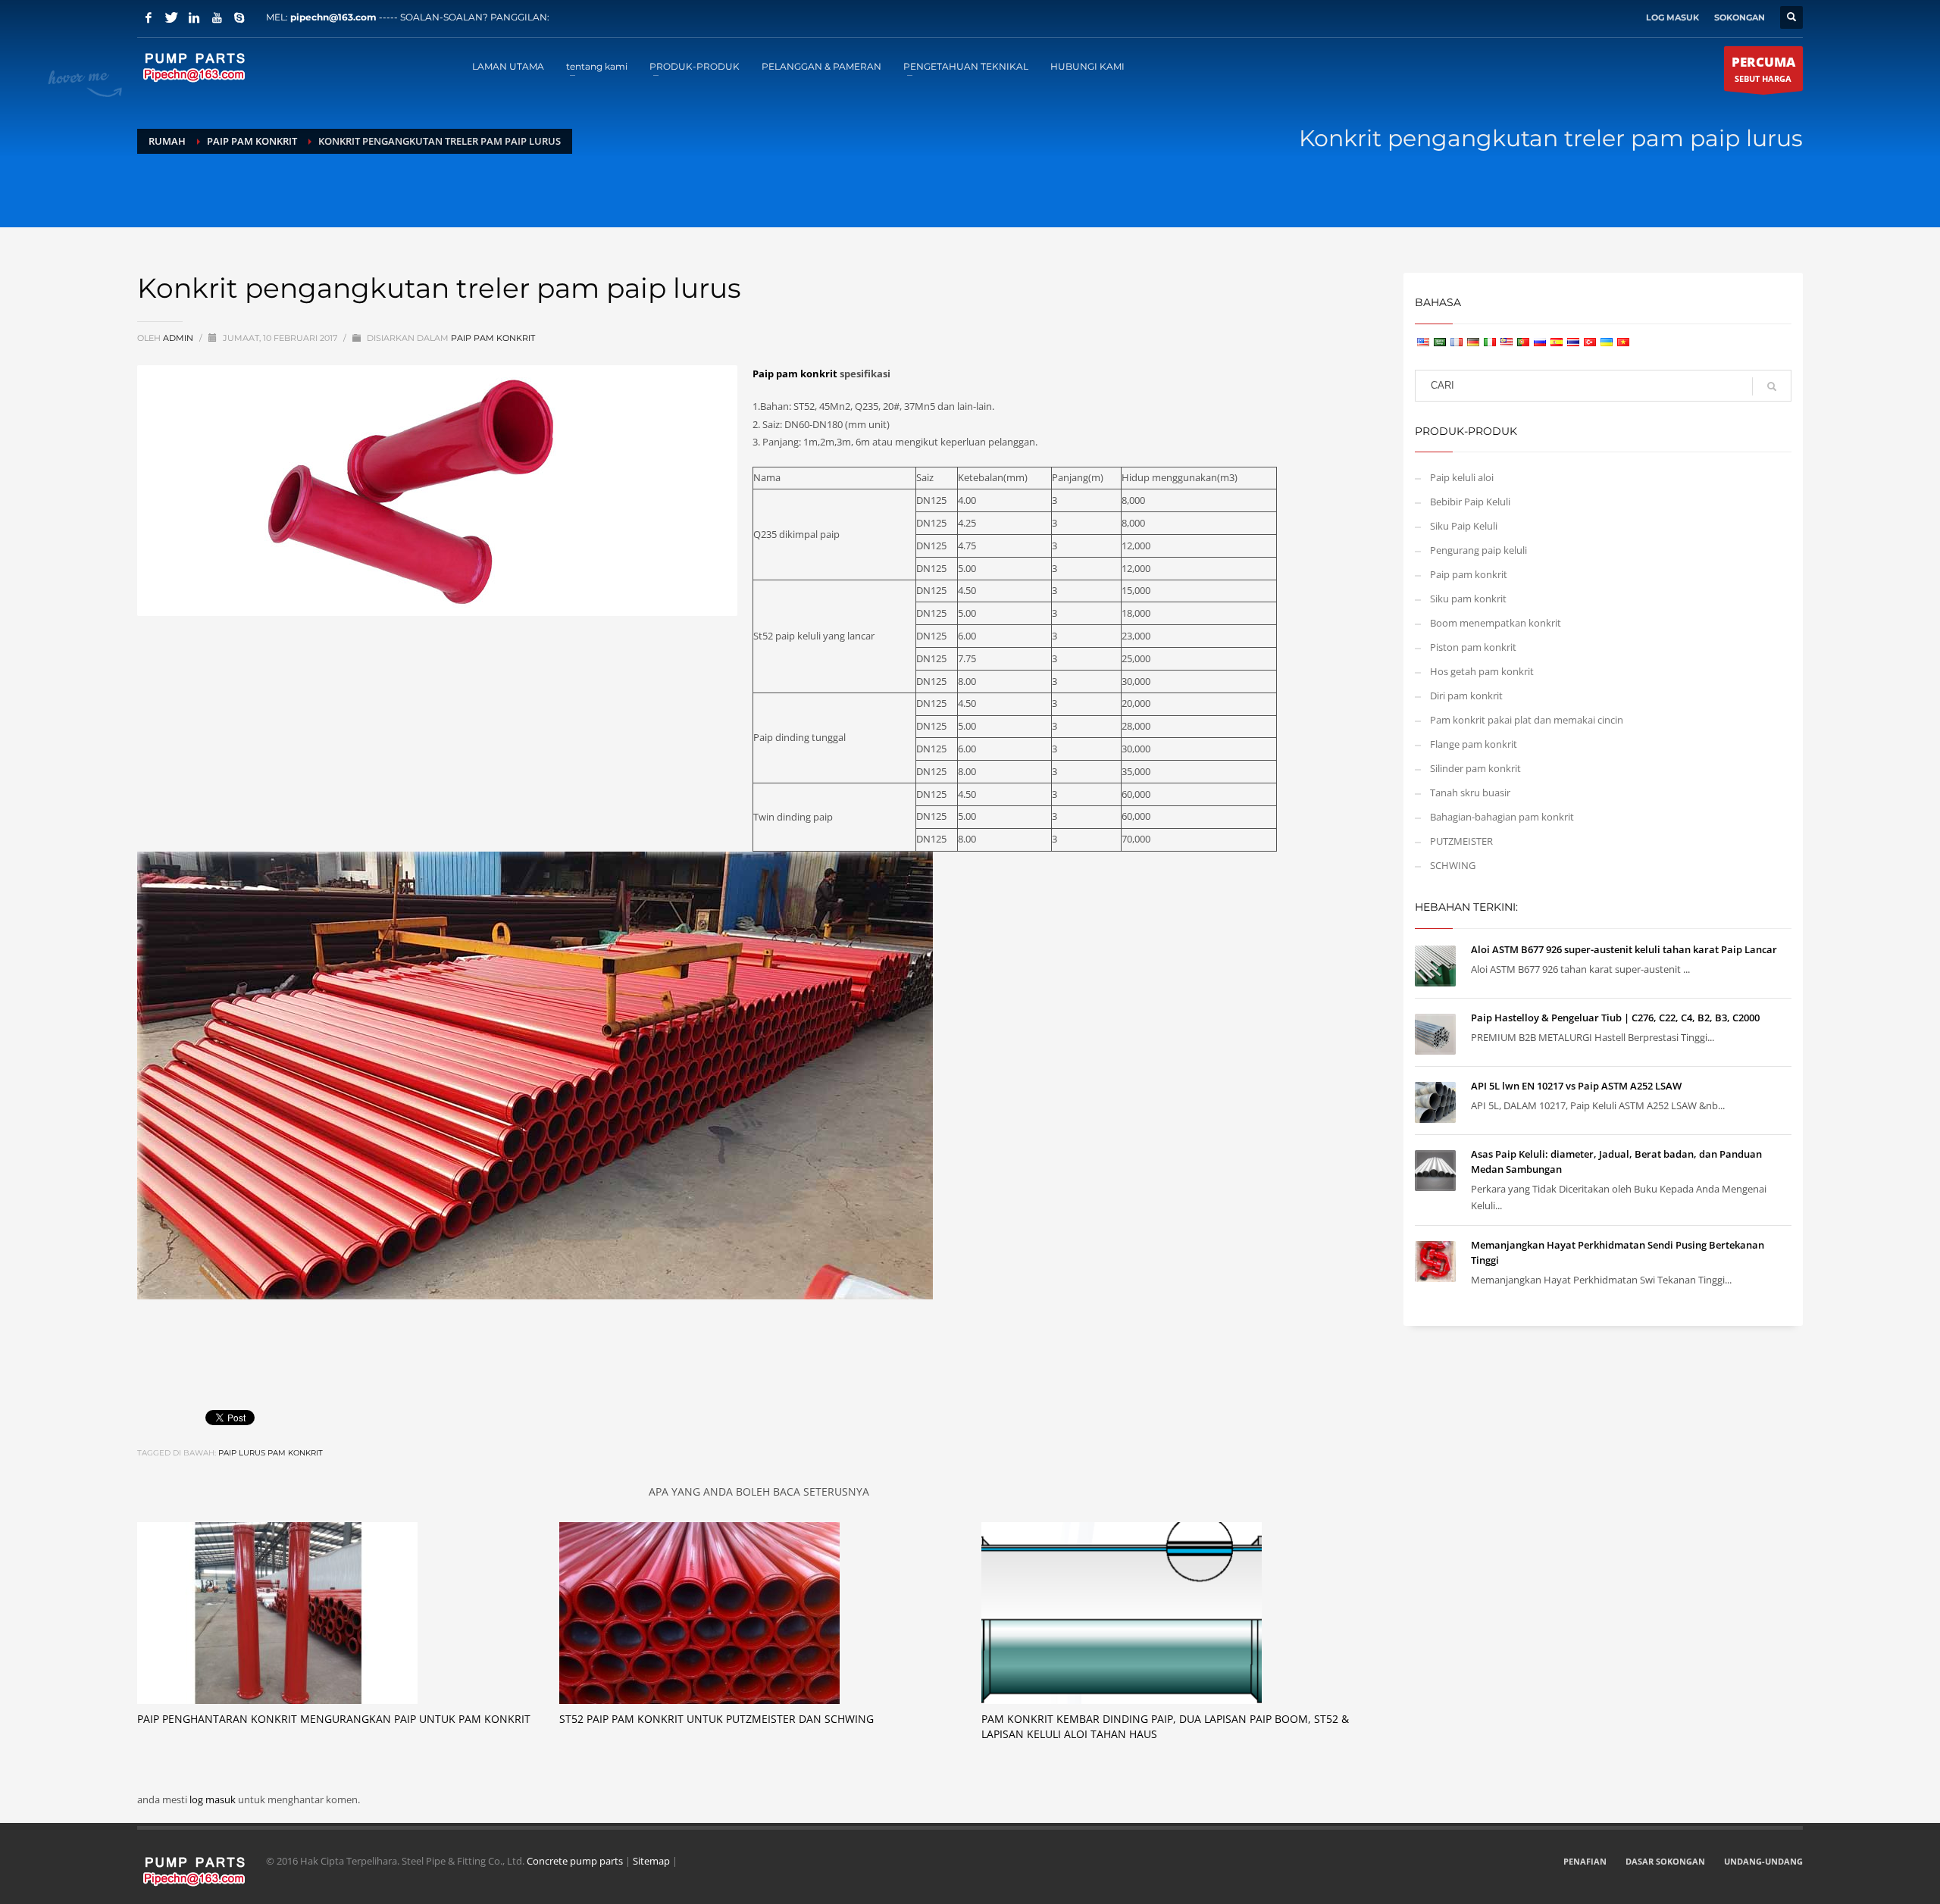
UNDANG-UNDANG (1763, 1861)
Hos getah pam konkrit (1482, 671)
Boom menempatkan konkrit (1496, 623)
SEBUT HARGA (1763, 69)
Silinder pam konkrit (1475, 768)
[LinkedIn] (194, 17)
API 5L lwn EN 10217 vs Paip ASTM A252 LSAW (1576, 1086)
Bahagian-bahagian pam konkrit (1502, 817)
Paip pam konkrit (493, 338)
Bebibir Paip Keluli (1470, 502)
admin (179, 338)
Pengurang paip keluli (1478, 550)
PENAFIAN (1585, 1861)
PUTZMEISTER (1461, 841)
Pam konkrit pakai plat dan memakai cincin (1527, 720)
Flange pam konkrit (1474, 744)
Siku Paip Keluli (1464, 526)
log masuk (214, 1799)
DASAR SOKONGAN (1665, 1861)
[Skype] (239, 17)
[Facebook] (149, 17)
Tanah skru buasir (1470, 793)
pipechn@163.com (333, 17)
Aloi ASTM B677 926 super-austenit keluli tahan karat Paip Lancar (1624, 949)
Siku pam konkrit (1468, 599)
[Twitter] (171, 17)
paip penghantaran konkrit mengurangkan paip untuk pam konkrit (334, 1719)
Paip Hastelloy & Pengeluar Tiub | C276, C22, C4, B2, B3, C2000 (1615, 1018)
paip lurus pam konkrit (271, 1453)
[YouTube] (217, 17)
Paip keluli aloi (1462, 477)
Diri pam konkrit (1466, 696)
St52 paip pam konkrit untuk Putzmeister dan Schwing (717, 1719)
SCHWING (1453, 865)
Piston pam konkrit (1473, 647)
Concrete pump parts (575, 1861)
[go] (1772, 386)
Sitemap (651, 1861)
